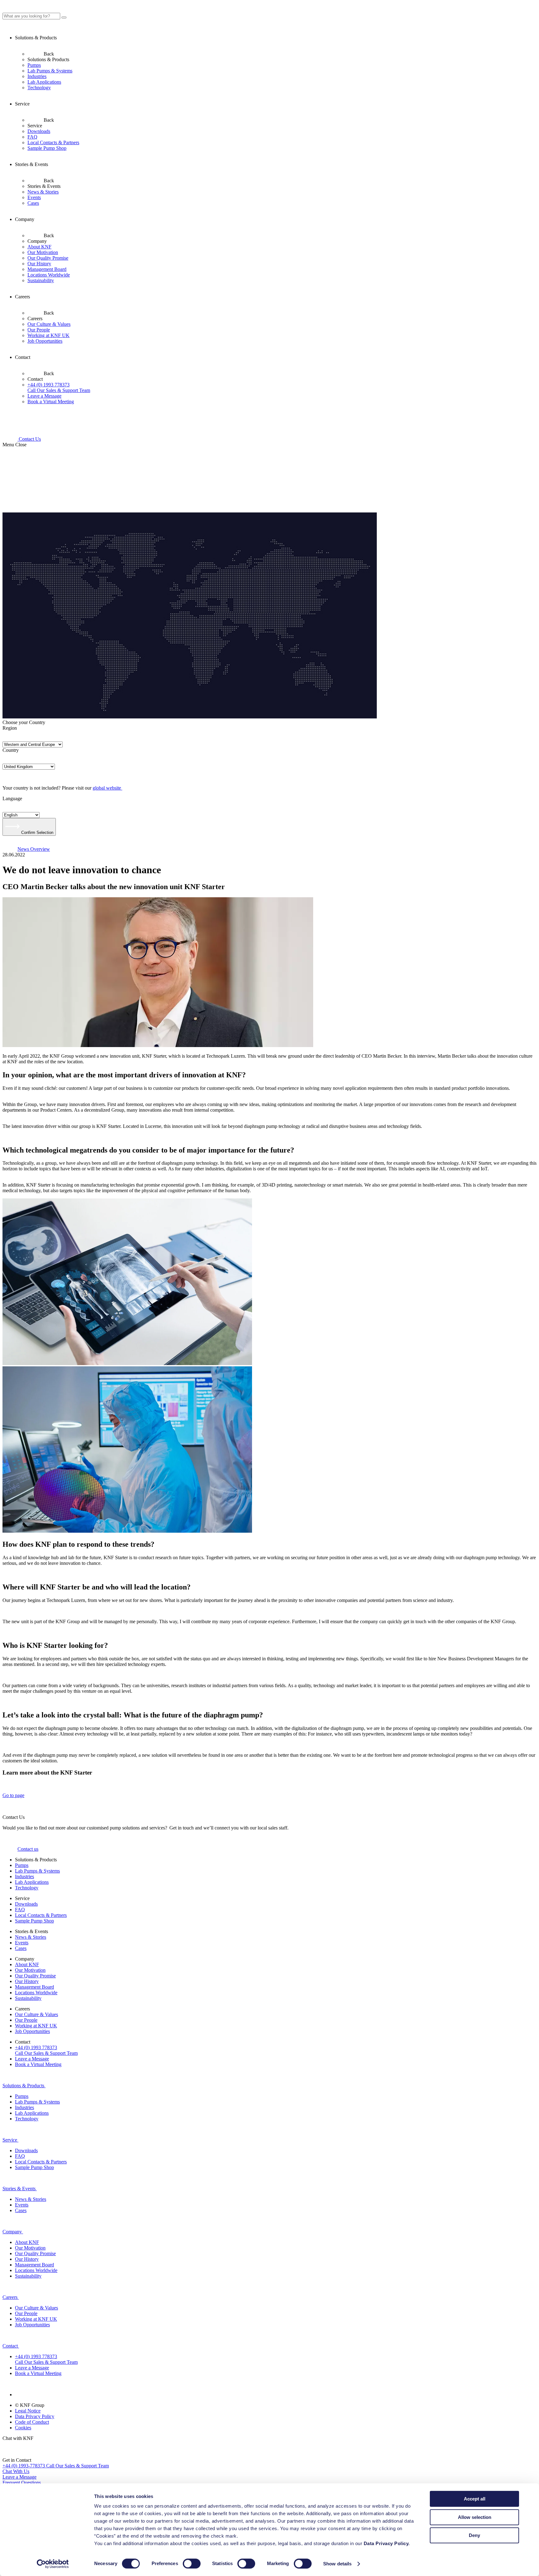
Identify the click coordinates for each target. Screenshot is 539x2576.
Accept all (475, 2499)
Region (10, 728)
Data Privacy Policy (35, 2416)
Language (12, 798)
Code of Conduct (32, 2422)
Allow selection (475, 2517)
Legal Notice (28, 2411)
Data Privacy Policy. (387, 2543)
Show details (337, 2564)
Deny (474, 2535)
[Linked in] (22, 2395)
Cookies (23, 2428)
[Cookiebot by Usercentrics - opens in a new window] (53, 2564)
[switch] (192, 2564)
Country (11, 750)
